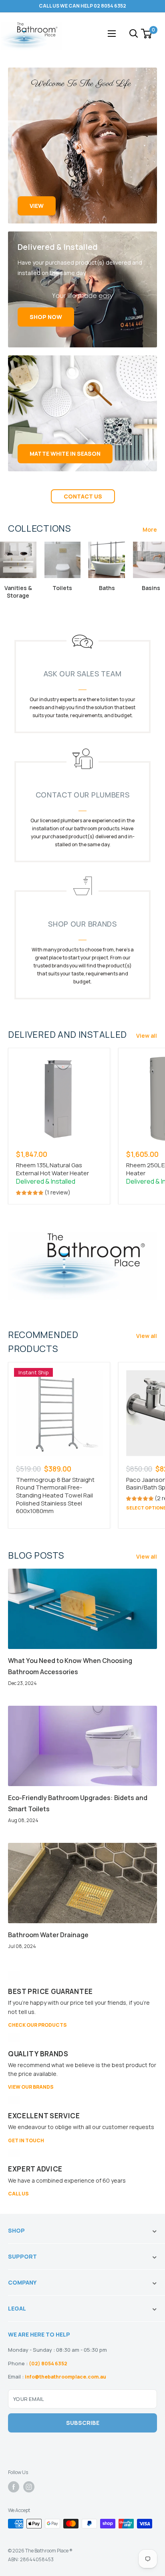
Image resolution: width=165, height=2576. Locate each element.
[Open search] (134, 34)
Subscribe (83, 2423)
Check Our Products (37, 2025)
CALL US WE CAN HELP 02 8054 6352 (82, 6)
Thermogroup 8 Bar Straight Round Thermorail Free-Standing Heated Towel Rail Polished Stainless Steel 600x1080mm (55, 1495)
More (150, 529)
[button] (30, 1192)
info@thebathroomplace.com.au (65, 2377)
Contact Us (83, 496)
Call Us (18, 2194)
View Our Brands (31, 2087)
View (37, 206)
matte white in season (65, 454)
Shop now (46, 317)
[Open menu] (112, 34)
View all (147, 1036)
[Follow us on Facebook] (14, 2487)
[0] (147, 34)
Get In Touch (26, 2140)
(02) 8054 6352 (48, 2364)
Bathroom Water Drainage (48, 1935)
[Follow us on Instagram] (29, 2487)
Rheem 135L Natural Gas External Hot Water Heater (52, 1169)
